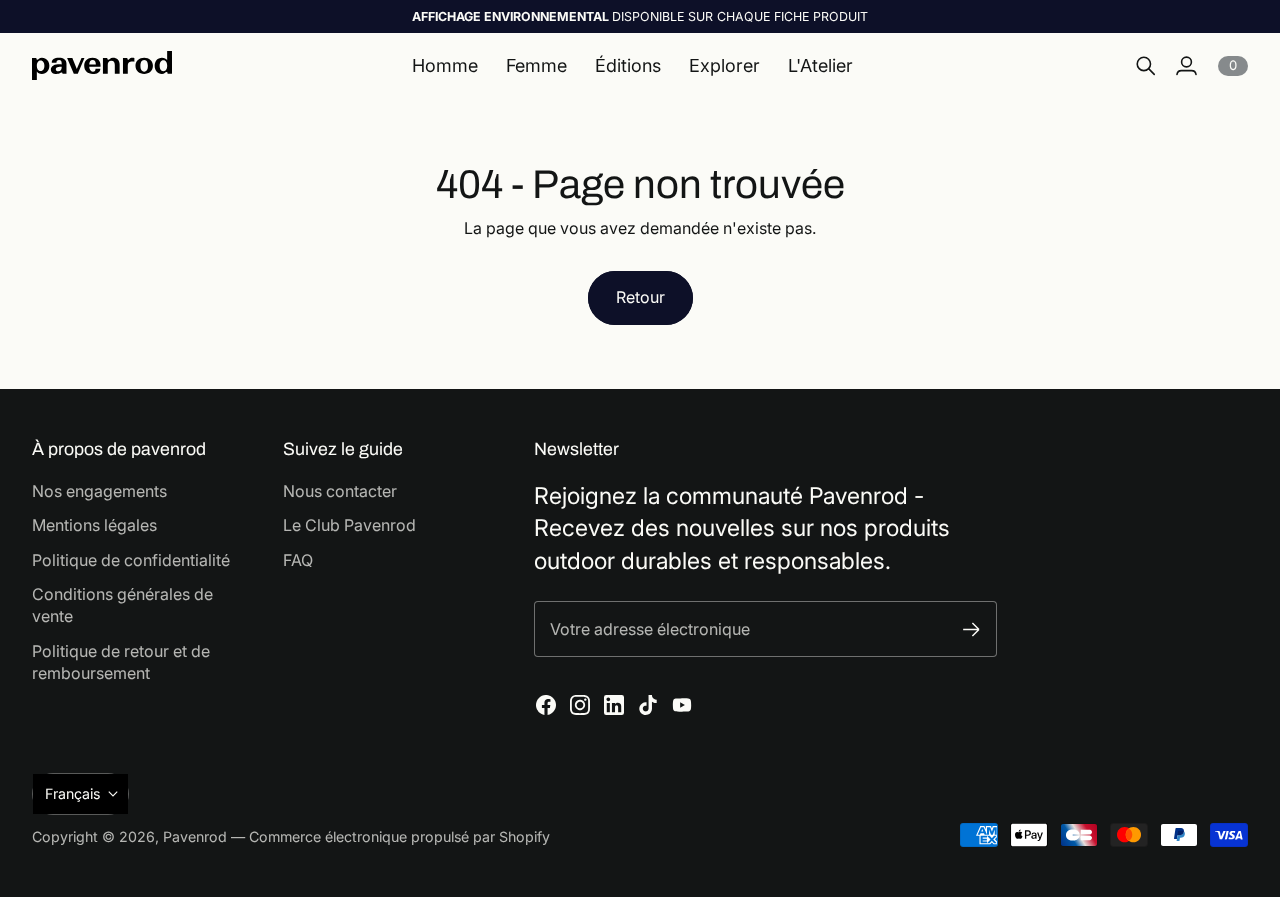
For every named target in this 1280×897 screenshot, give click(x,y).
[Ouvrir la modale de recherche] (1146, 66)
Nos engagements (99, 491)
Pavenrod (195, 836)
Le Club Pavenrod (349, 525)
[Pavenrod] (102, 65)
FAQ (298, 560)
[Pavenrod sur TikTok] (648, 705)
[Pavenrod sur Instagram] (580, 705)
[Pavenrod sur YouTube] (682, 705)
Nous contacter (340, 491)
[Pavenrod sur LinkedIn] (614, 705)
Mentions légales (94, 525)
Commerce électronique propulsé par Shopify (399, 836)
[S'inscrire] (971, 629)
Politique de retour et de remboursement (121, 662)
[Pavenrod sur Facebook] (546, 705)
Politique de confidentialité (131, 560)
